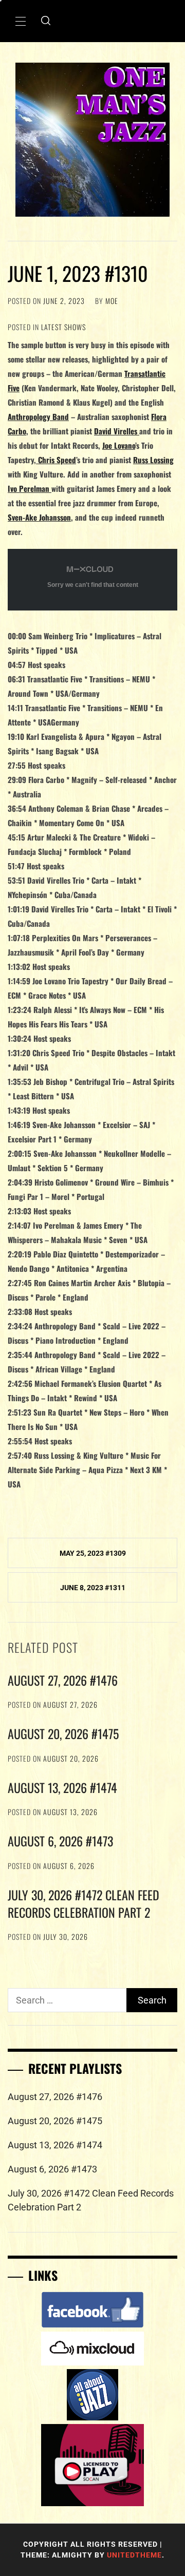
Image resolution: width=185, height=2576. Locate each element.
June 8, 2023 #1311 (93, 1588)
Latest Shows (63, 327)
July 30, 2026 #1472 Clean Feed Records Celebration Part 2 (84, 1903)
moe (112, 301)
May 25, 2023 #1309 (93, 1553)
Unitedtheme (134, 2555)
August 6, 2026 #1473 (60, 1841)
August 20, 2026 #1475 (63, 1733)
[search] (46, 21)
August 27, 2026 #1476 (63, 1680)
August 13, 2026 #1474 (62, 1787)
